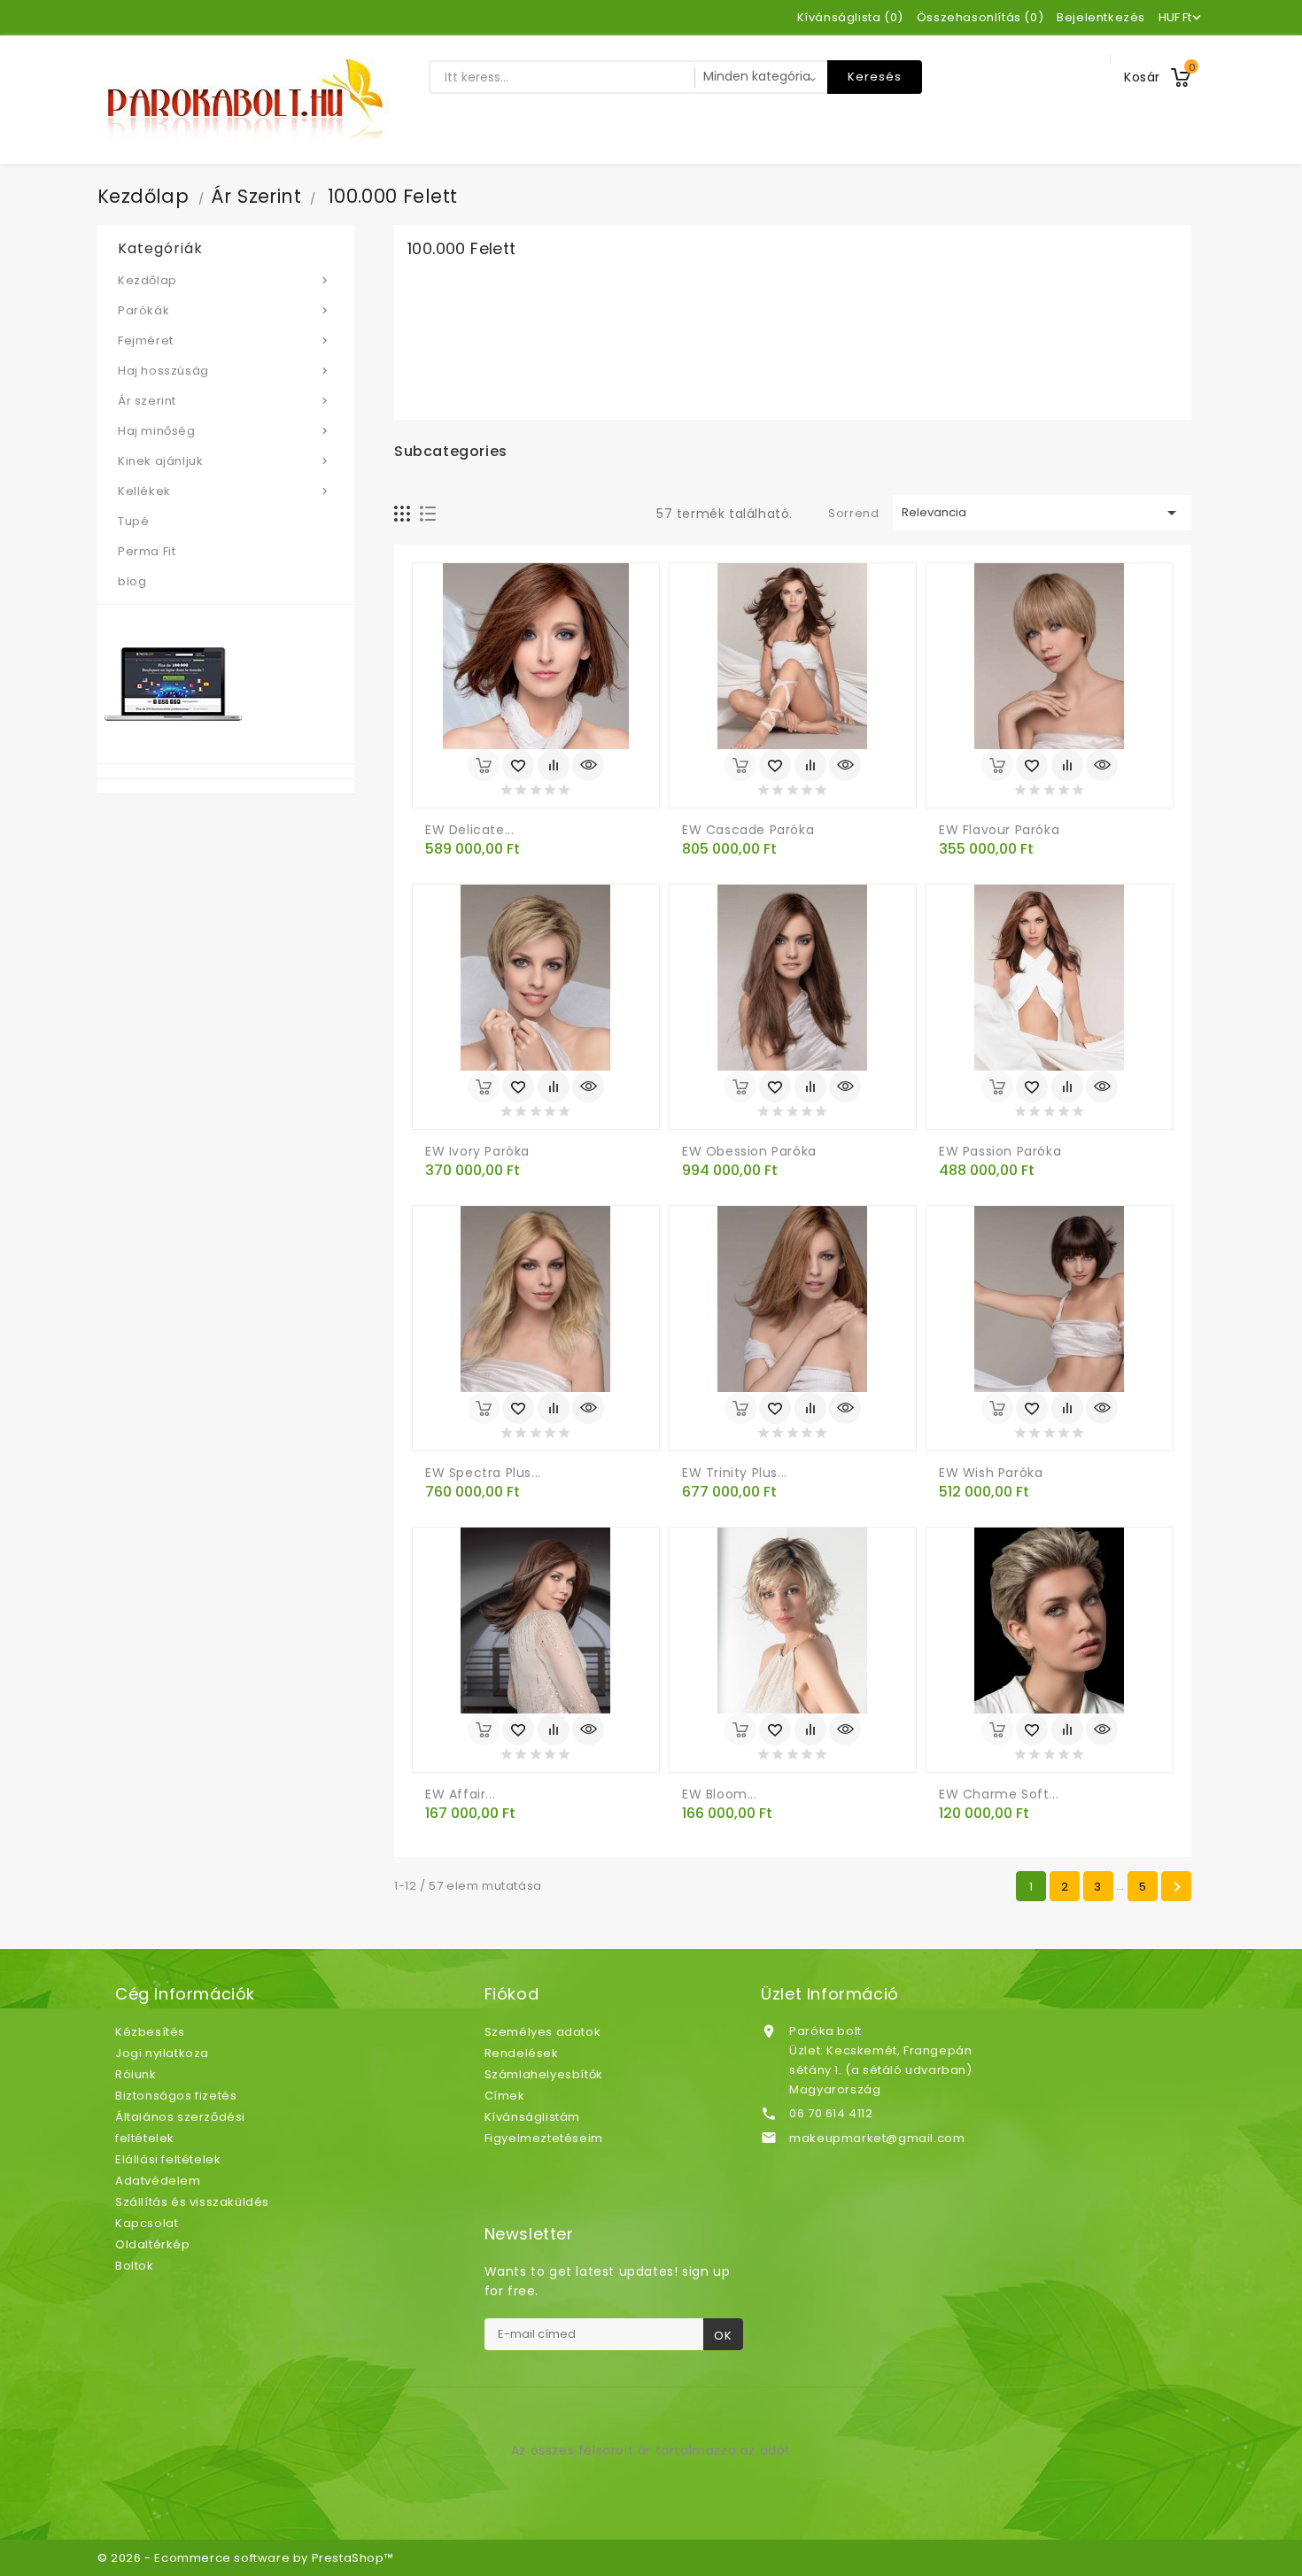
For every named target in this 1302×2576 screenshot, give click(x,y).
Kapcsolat (147, 2223)
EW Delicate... (469, 830)
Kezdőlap (225, 280)
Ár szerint (225, 401)
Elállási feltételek (168, 2159)
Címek (505, 2096)
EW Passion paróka (1000, 1151)
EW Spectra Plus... (483, 1473)
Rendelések (522, 2053)
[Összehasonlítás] (554, 765)
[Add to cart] (484, 765)
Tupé (133, 521)
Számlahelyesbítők (544, 2074)
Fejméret (225, 340)
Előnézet (588, 765)
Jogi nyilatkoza (162, 2053)
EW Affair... (460, 1794)
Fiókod (512, 1994)
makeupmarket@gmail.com (877, 2138)
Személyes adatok (543, 2032)
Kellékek (225, 491)
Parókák (225, 310)
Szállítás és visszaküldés (192, 2202)
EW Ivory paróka (477, 1151)
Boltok (135, 2266)
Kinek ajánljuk (225, 461)
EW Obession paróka (749, 1151)
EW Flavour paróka (999, 830)
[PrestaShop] (173, 683)
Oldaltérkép (153, 2244)
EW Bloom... (720, 1794)
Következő (1177, 1887)
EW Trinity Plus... (735, 1473)
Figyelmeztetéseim (544, 2138)
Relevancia (1042, 513)
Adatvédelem (158, 2181)
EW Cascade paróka (748, 830)
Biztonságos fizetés (176, 2096)
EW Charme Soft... (999, 1794)
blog (132, 581)
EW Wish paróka (991, 1473)
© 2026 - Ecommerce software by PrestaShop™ (245, 2558)
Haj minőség (225, 431)
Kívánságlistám (532, 2117)
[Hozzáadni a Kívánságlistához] (518, 765)
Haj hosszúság (225, 371)
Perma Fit (147, 551)
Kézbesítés (150, 2032)
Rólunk (136, 2074)
